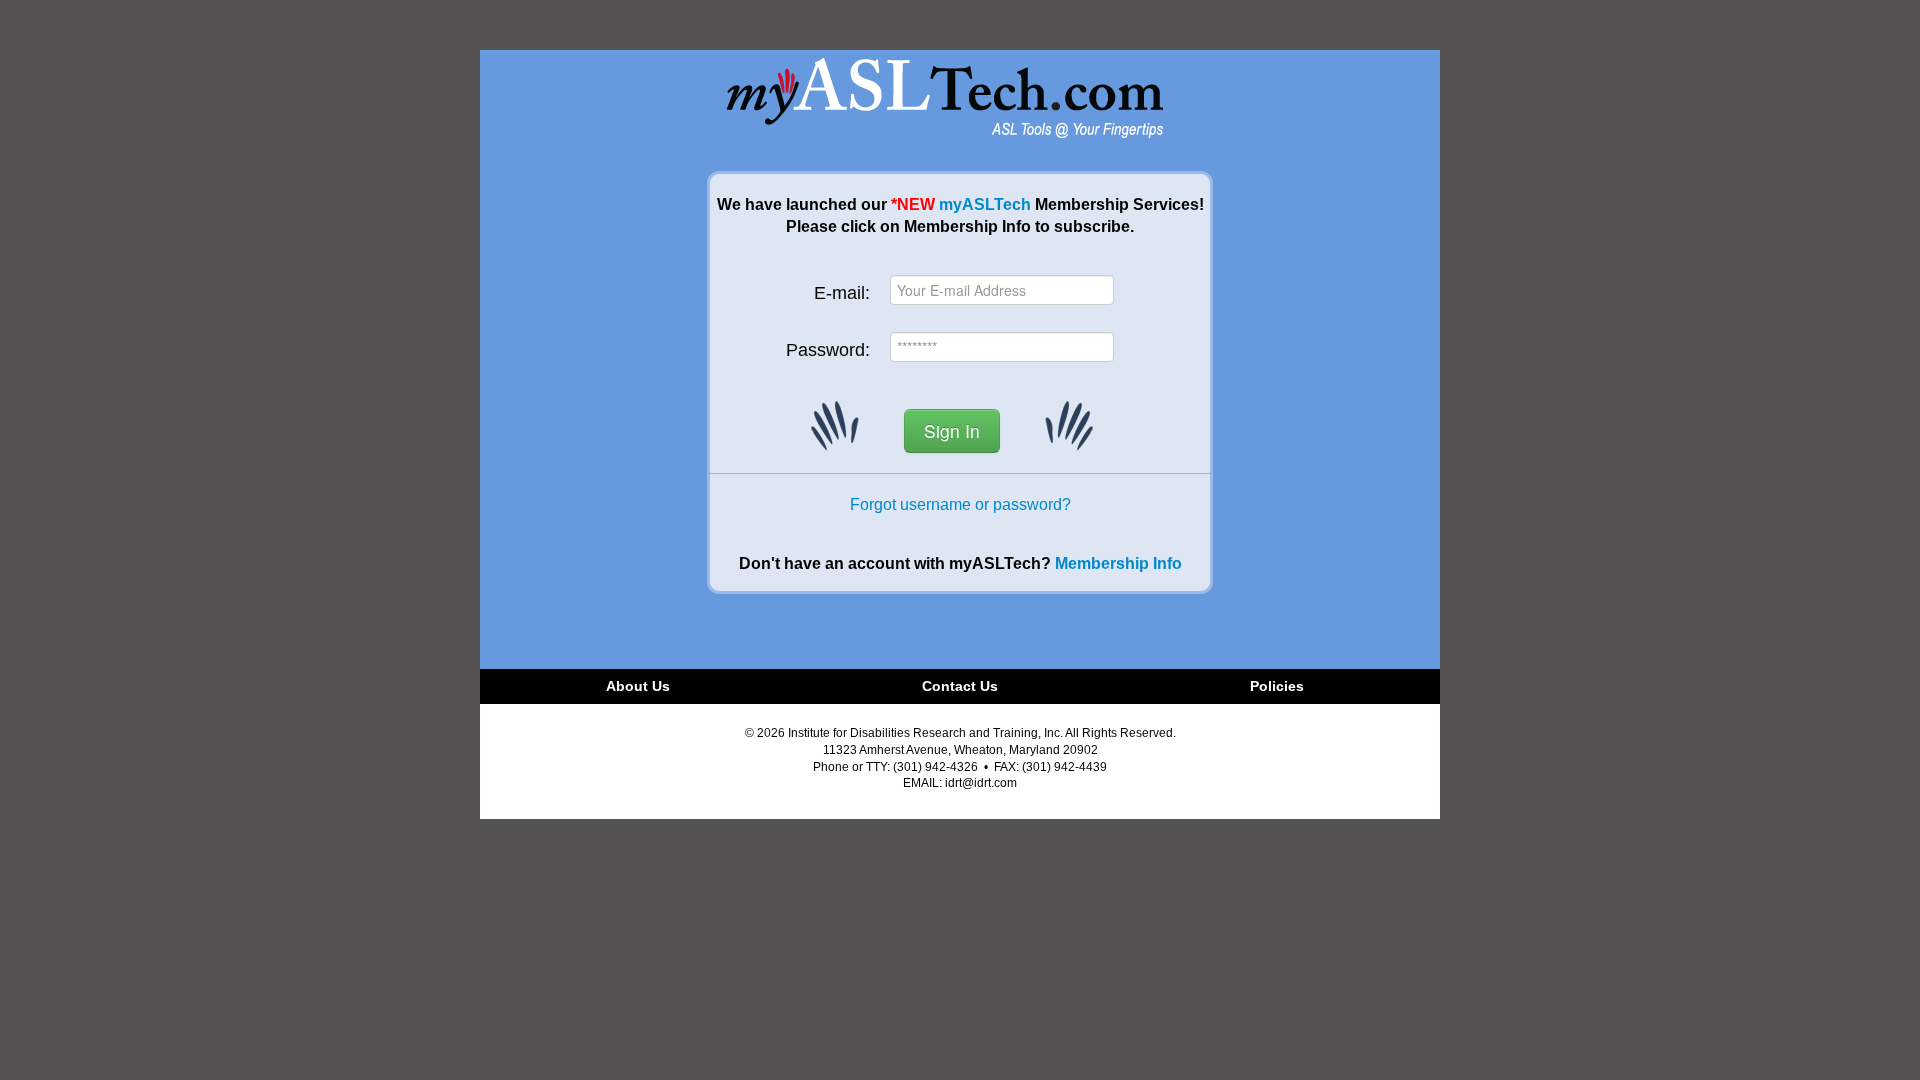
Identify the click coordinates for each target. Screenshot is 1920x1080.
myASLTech (985, 204)
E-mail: (842, 293)
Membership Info (1118, 563)
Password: (828, 350)
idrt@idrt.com (981, 783)
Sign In (952, 430)
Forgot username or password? (960, 504)
